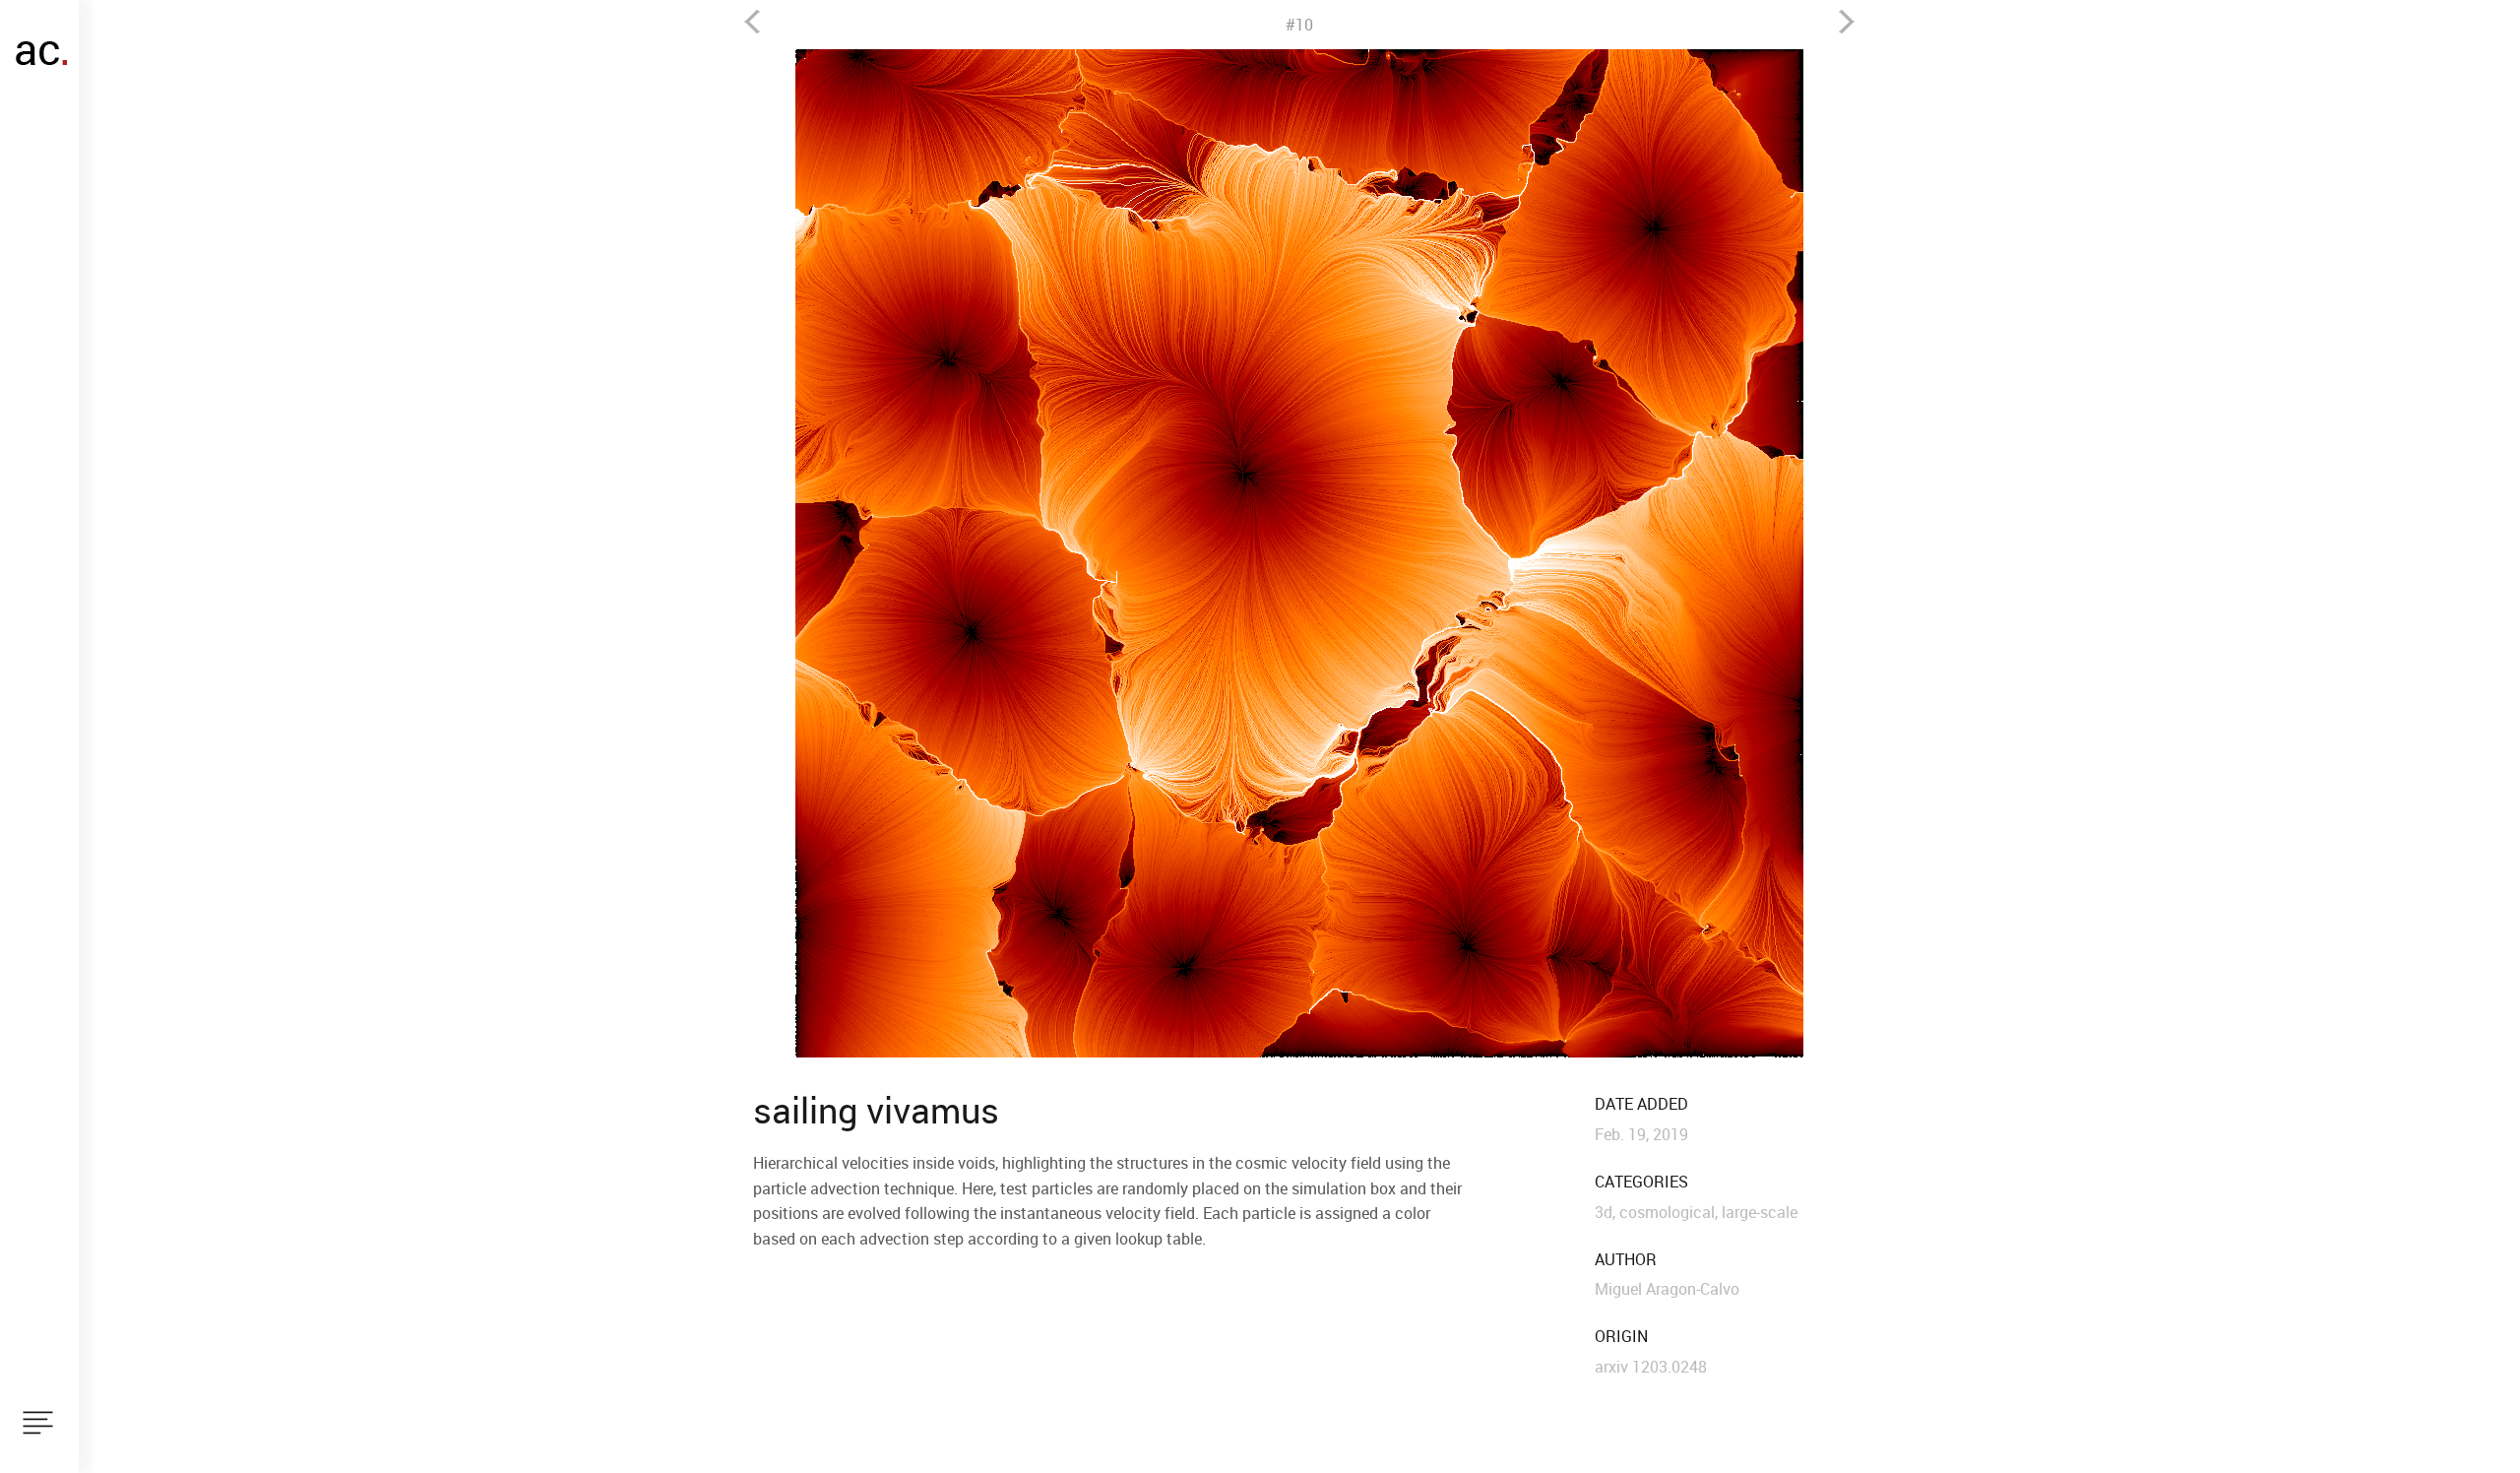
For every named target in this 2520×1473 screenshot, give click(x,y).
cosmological (1667, 1212)
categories (1641, 1182)
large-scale (1760, 1212)
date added (1641, 1104)
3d (1604, 1212)
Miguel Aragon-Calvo (1667, 1289)
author (1626, 1260)
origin (1621, 1337)
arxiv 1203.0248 (1651, 1367)
